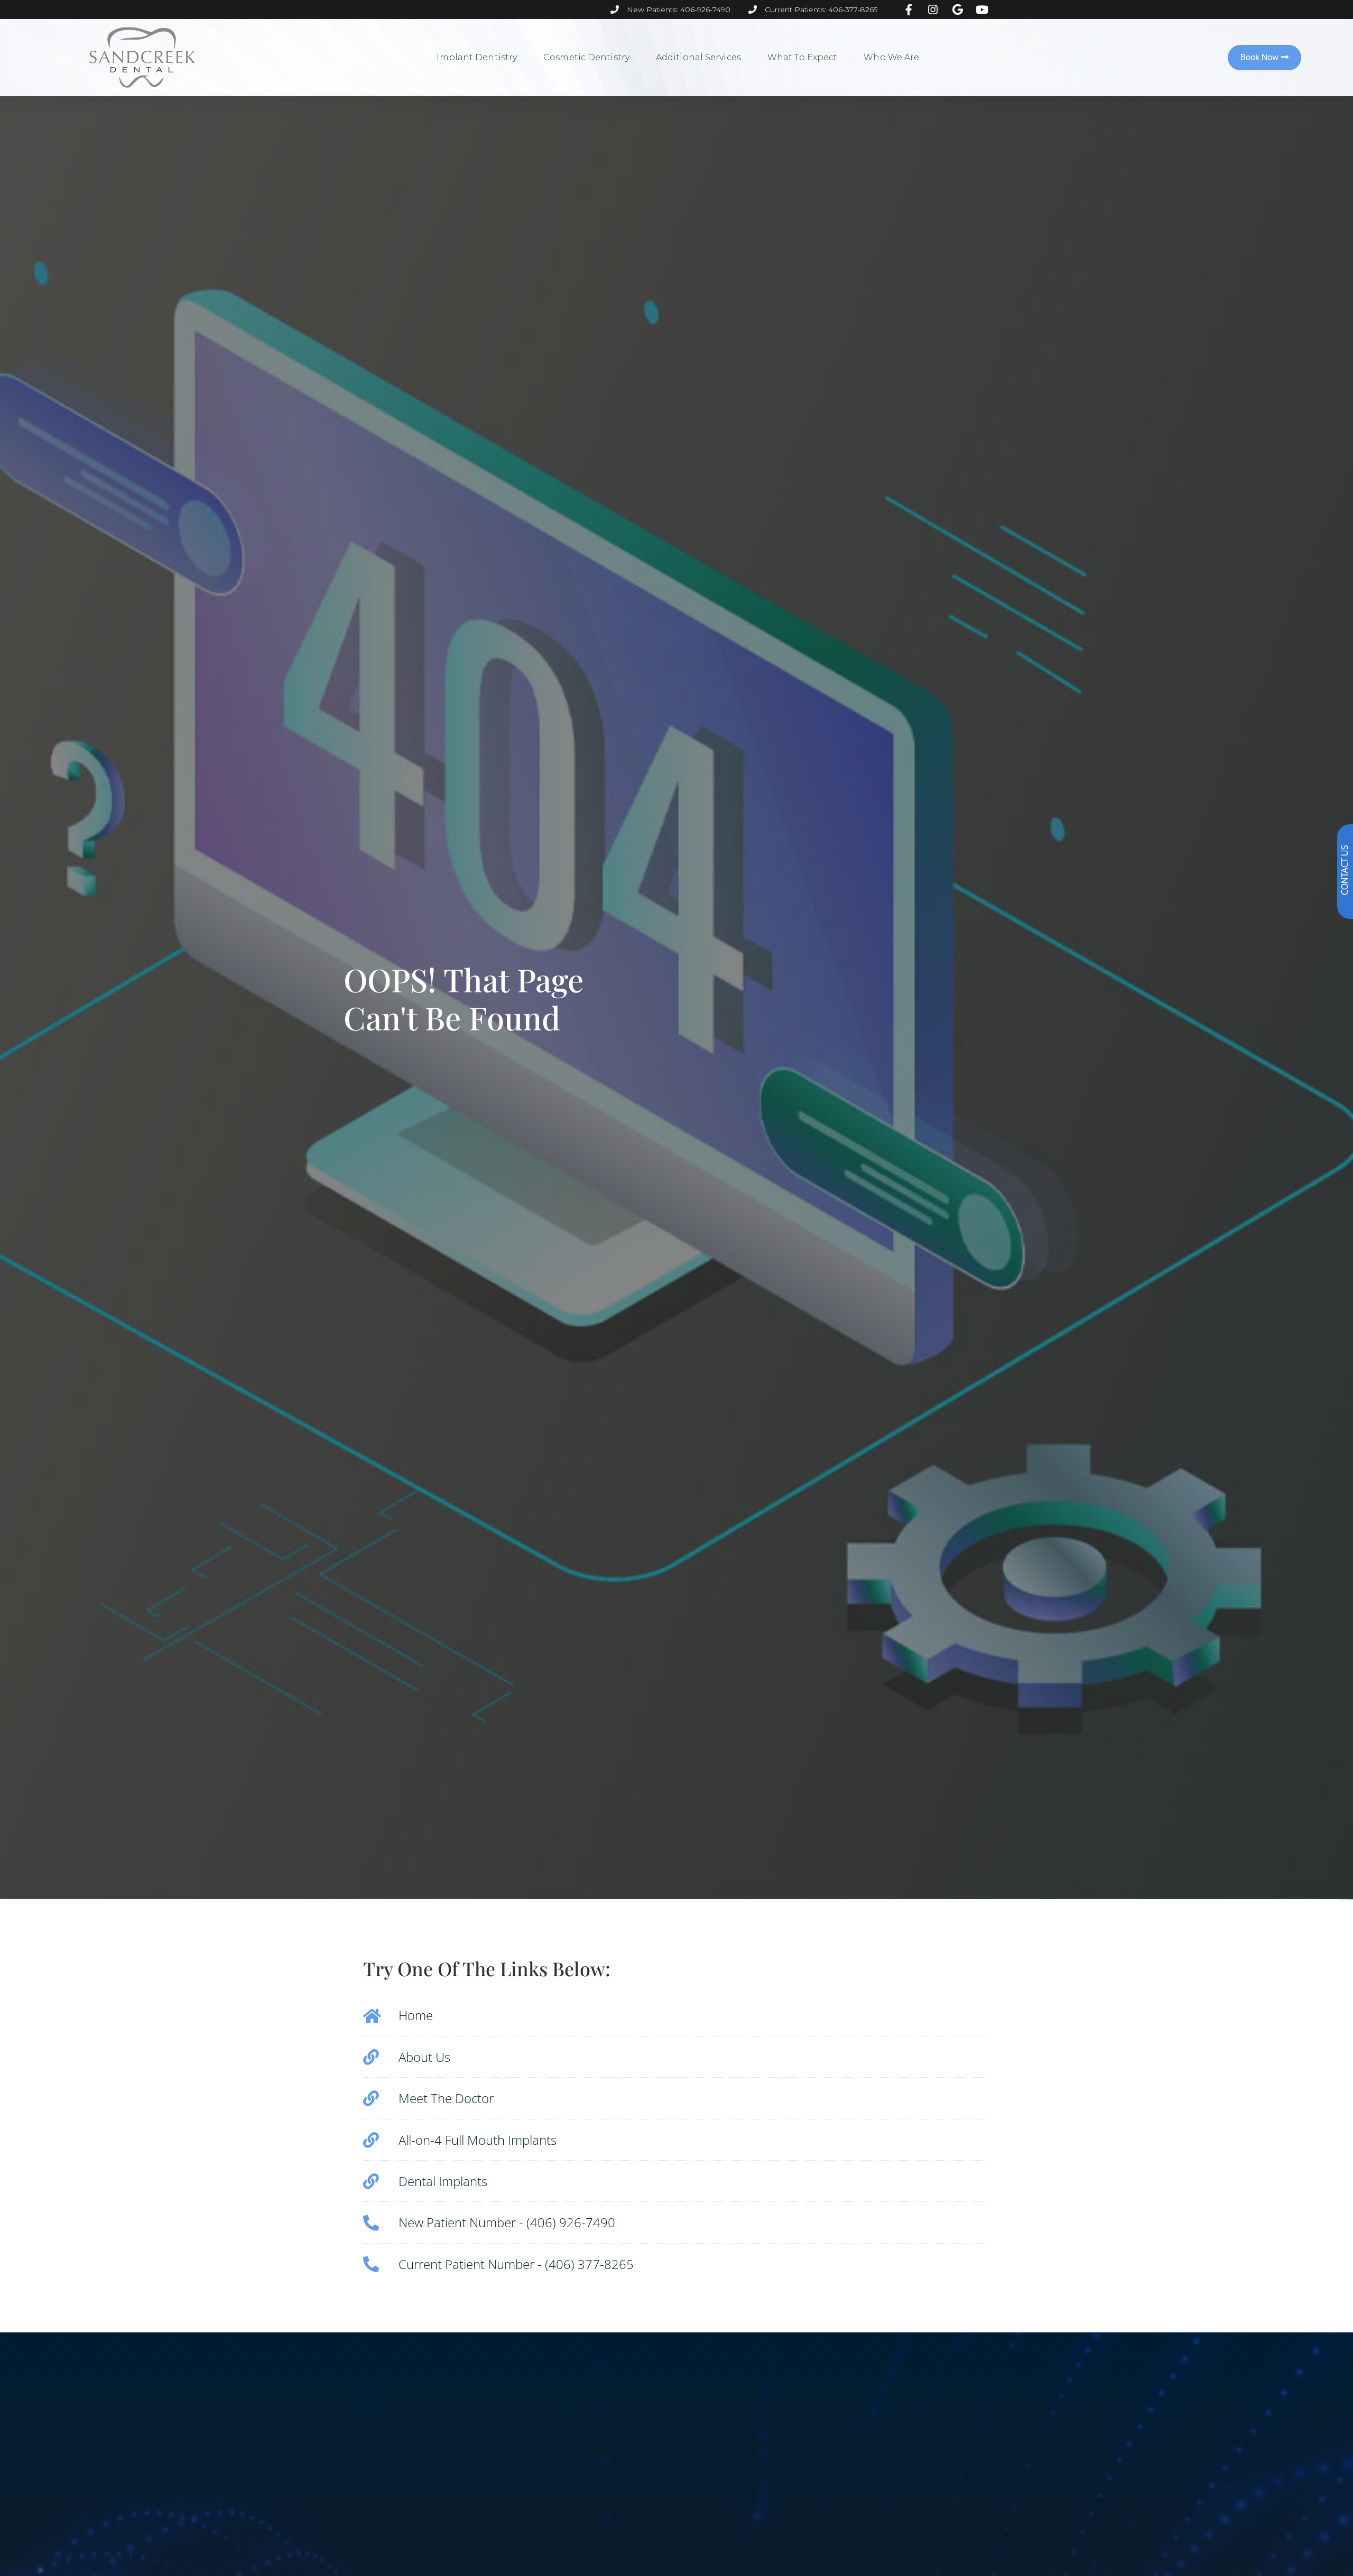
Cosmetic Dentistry (586, 57)
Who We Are (891, 57)
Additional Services (698, 57)
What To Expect (802, 57)
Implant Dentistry (477, 57)
